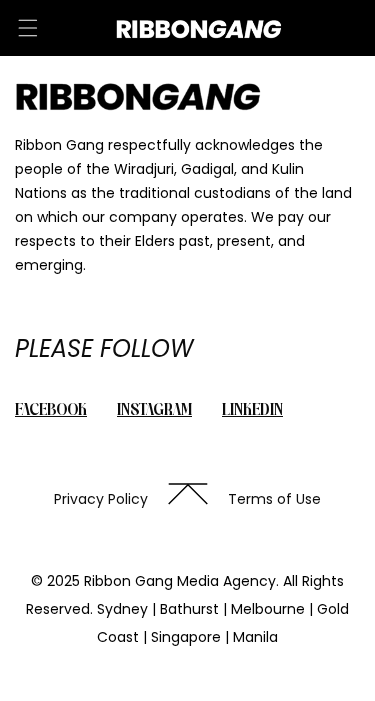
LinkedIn (252, 411)
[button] (28, 28)
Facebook (51, 411)
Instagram (154, 411)
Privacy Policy (101, 499)
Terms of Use (274, 499)
